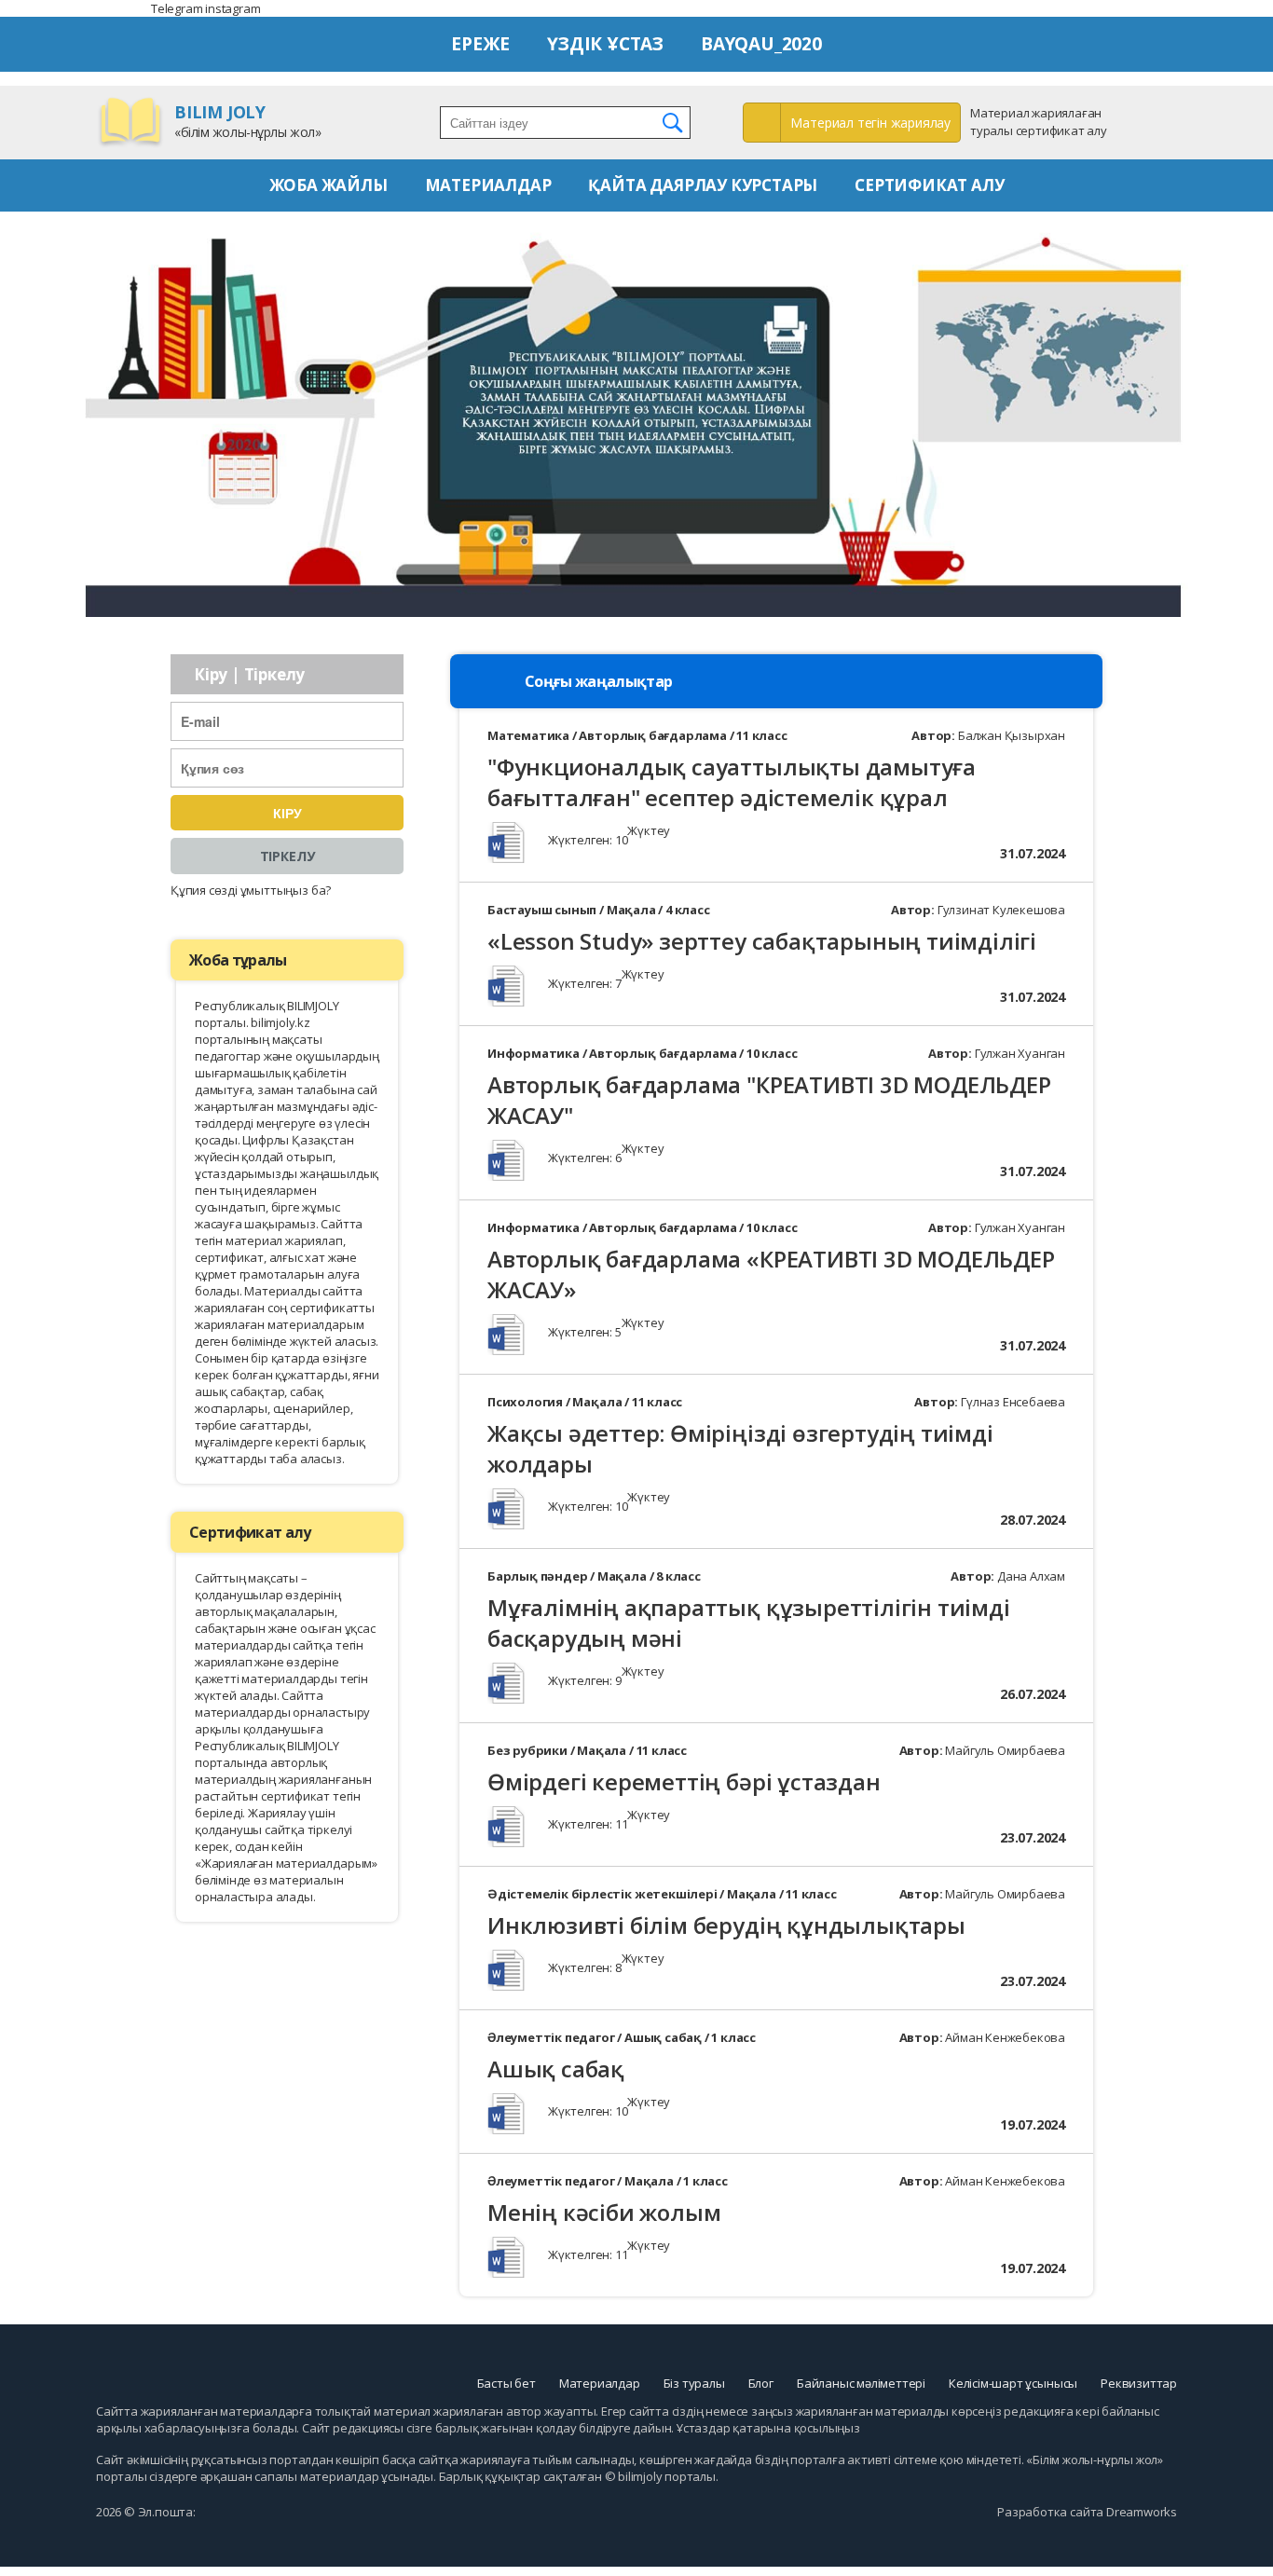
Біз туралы (694, 2383)
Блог (761, 2383)
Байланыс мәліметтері (861, 2383)
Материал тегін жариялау (870, 123)
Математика (528, 735)
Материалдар (488, 185)
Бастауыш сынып (542, 910)
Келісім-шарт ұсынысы (1013, 2383)
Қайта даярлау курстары (703, 185)
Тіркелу (287, 856)
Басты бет (506, 2383)
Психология (525, 1402)
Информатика (534, 1053)
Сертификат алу (929, 185)
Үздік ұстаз (605, 44)
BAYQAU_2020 (761, 44)
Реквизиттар (1139, 2383)
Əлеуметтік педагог (551, 2037)
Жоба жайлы (329, 185)
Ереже (480, 44)
